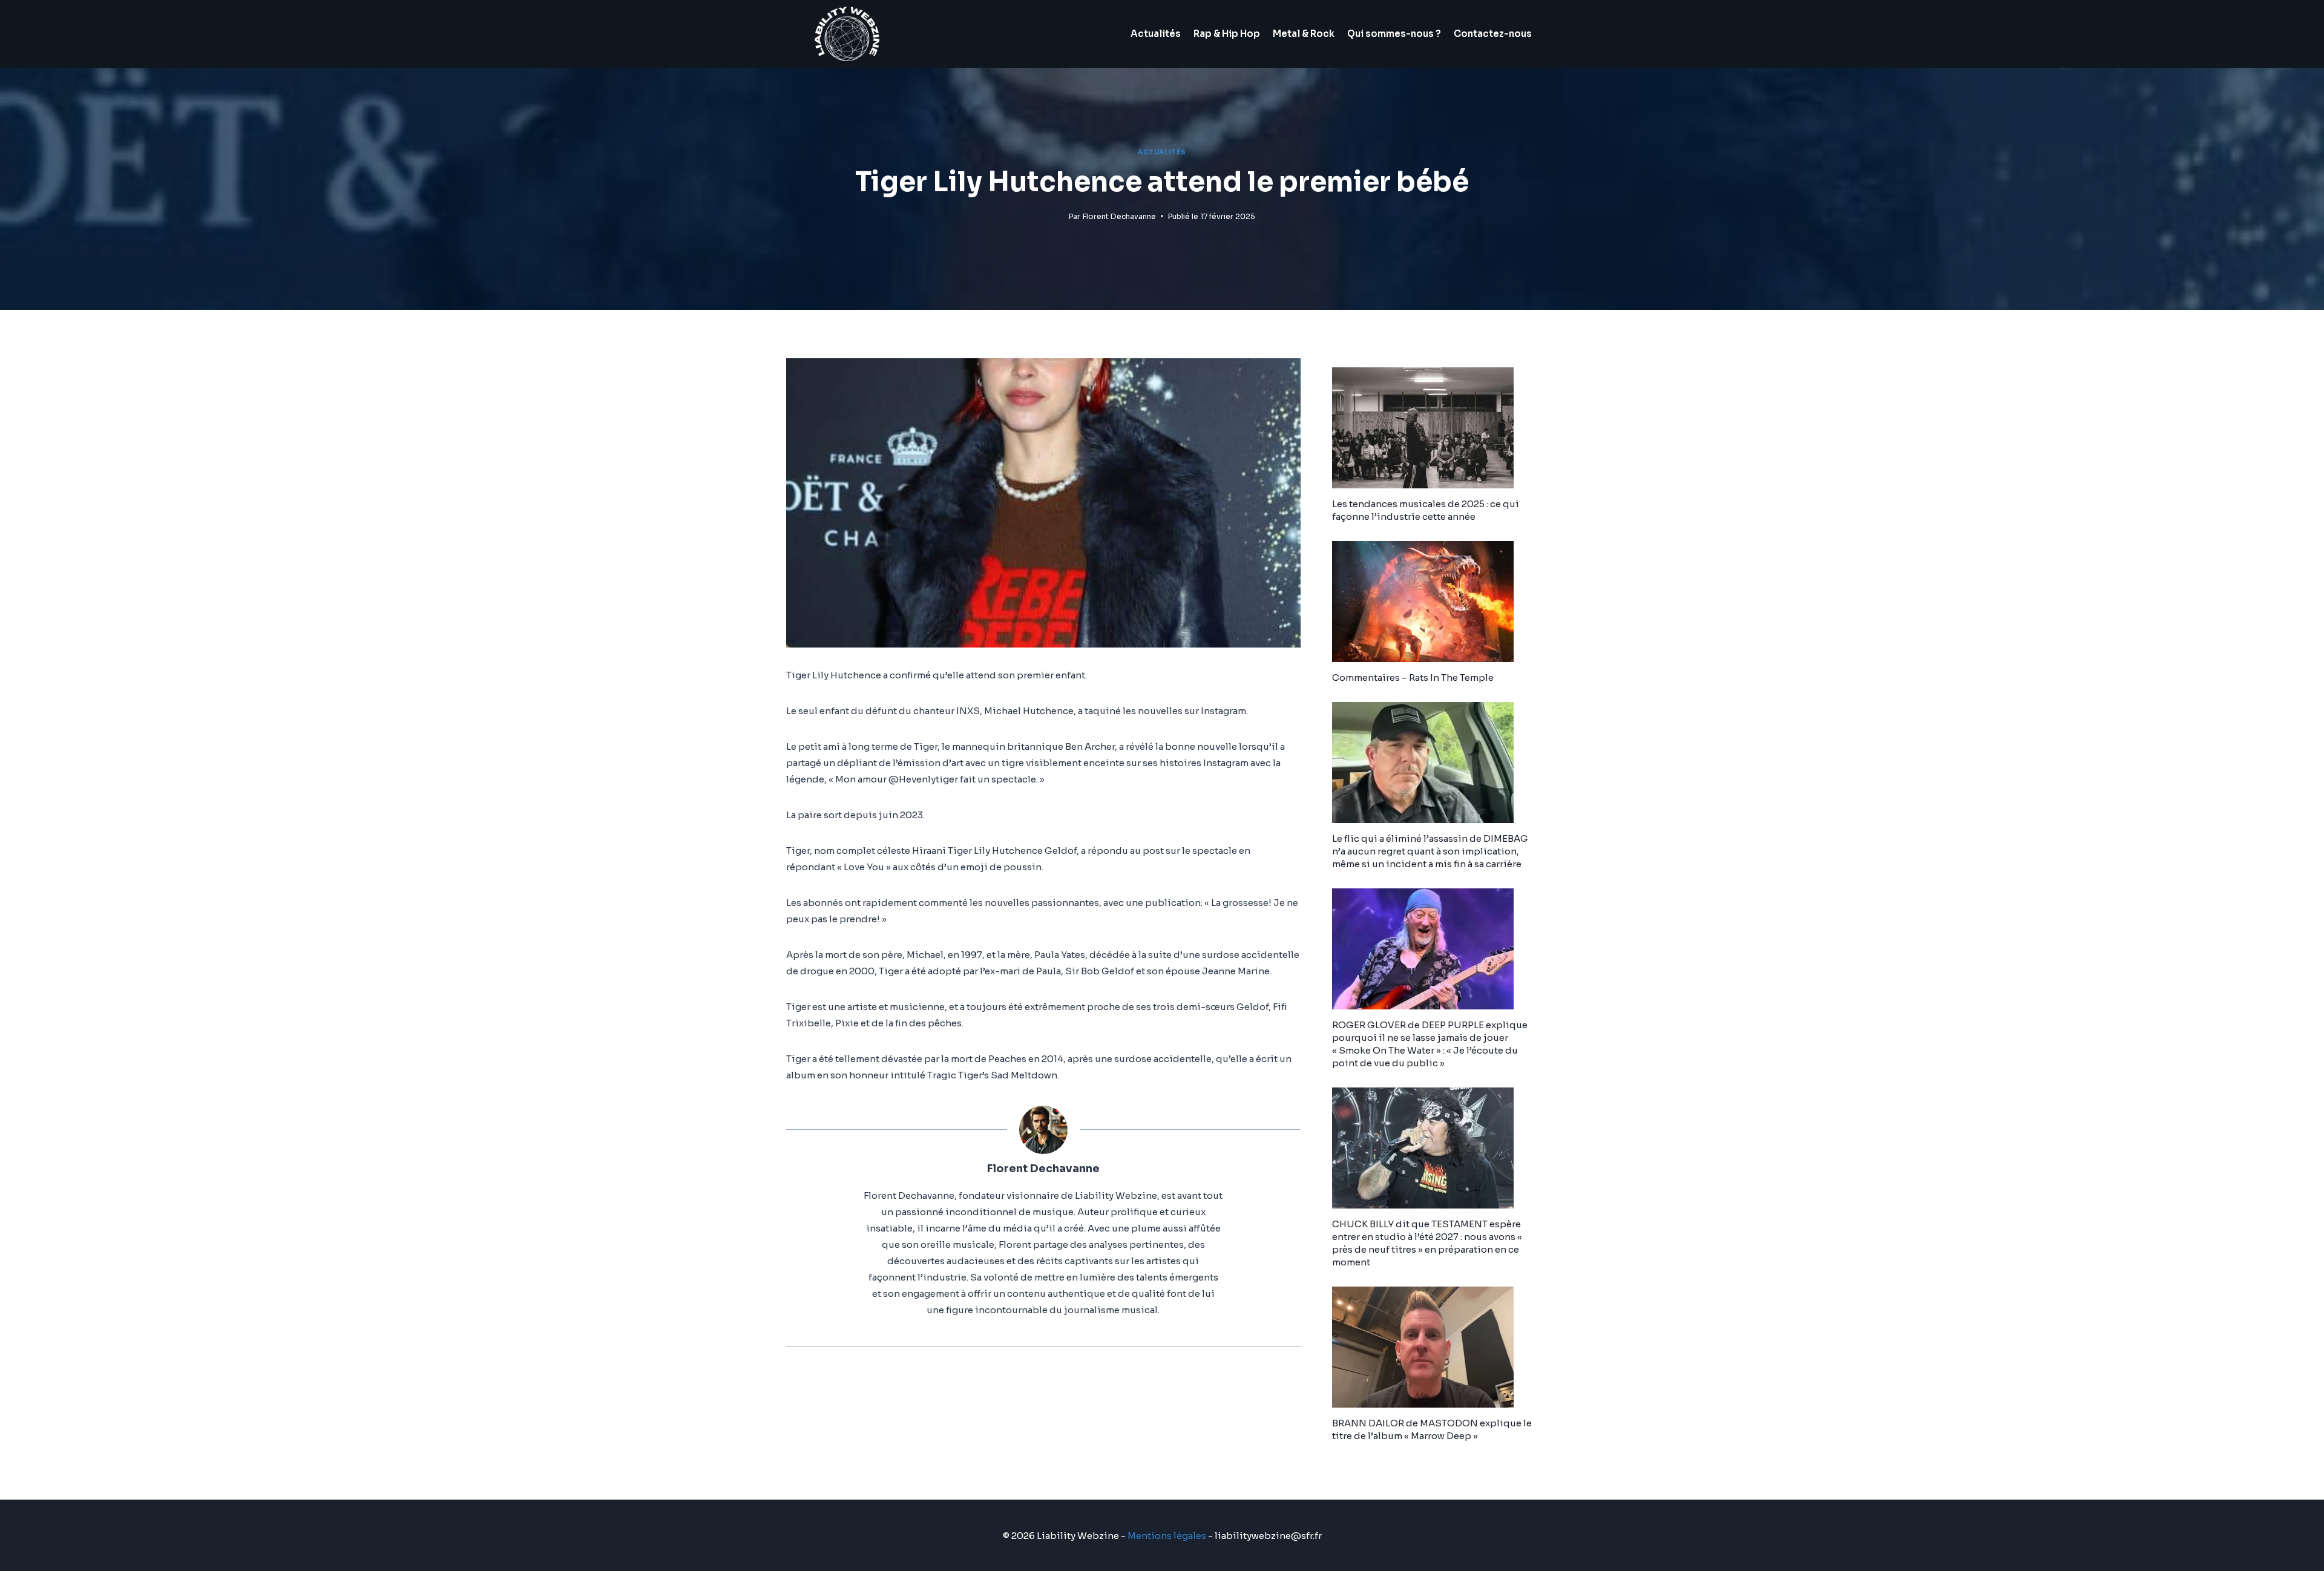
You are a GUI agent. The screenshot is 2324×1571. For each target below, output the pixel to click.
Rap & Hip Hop (1227, 34)
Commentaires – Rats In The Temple (1413, 677)
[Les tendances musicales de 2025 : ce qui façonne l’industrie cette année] (1435, 428)
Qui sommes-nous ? (1394, 34)
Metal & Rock (1304, 34)
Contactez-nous (1493, 34)
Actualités (1156, 34)
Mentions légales (1167, 1536)
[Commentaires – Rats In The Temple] (1435, 602)
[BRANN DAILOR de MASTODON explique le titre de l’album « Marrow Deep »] (1435, 1347)
